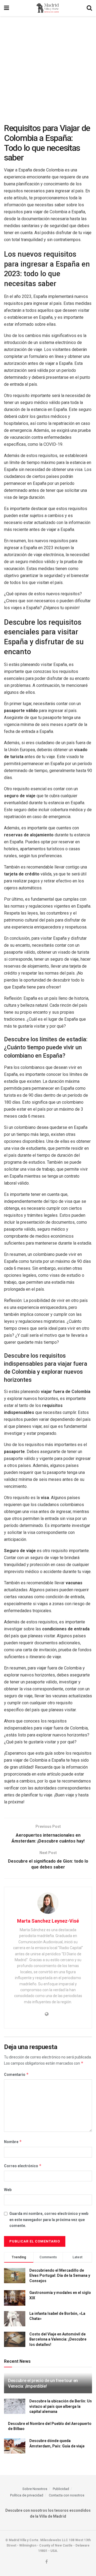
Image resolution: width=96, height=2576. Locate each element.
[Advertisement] (48, 67)
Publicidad (61, 2489)
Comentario (16, 2074)
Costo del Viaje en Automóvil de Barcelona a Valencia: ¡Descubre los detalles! (58, 2339)
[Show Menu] (7, 8)
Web (8, 2190)
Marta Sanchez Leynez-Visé (48, 1921)
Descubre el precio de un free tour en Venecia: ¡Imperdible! (43, 2383)
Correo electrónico (23, 2166)
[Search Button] (89, 8)
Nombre (13, 2142)
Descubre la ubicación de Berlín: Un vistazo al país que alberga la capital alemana (61, 2406)
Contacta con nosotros (67, 2495)
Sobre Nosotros (35, 2489)
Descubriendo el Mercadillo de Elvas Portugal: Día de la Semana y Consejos (60, 2276)
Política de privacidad (27, 2495)
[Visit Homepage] (48, 8)
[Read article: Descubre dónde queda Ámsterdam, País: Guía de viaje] (15, 2446)
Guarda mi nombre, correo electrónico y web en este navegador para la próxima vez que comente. (49, 2220)
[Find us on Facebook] (47, 2562)
